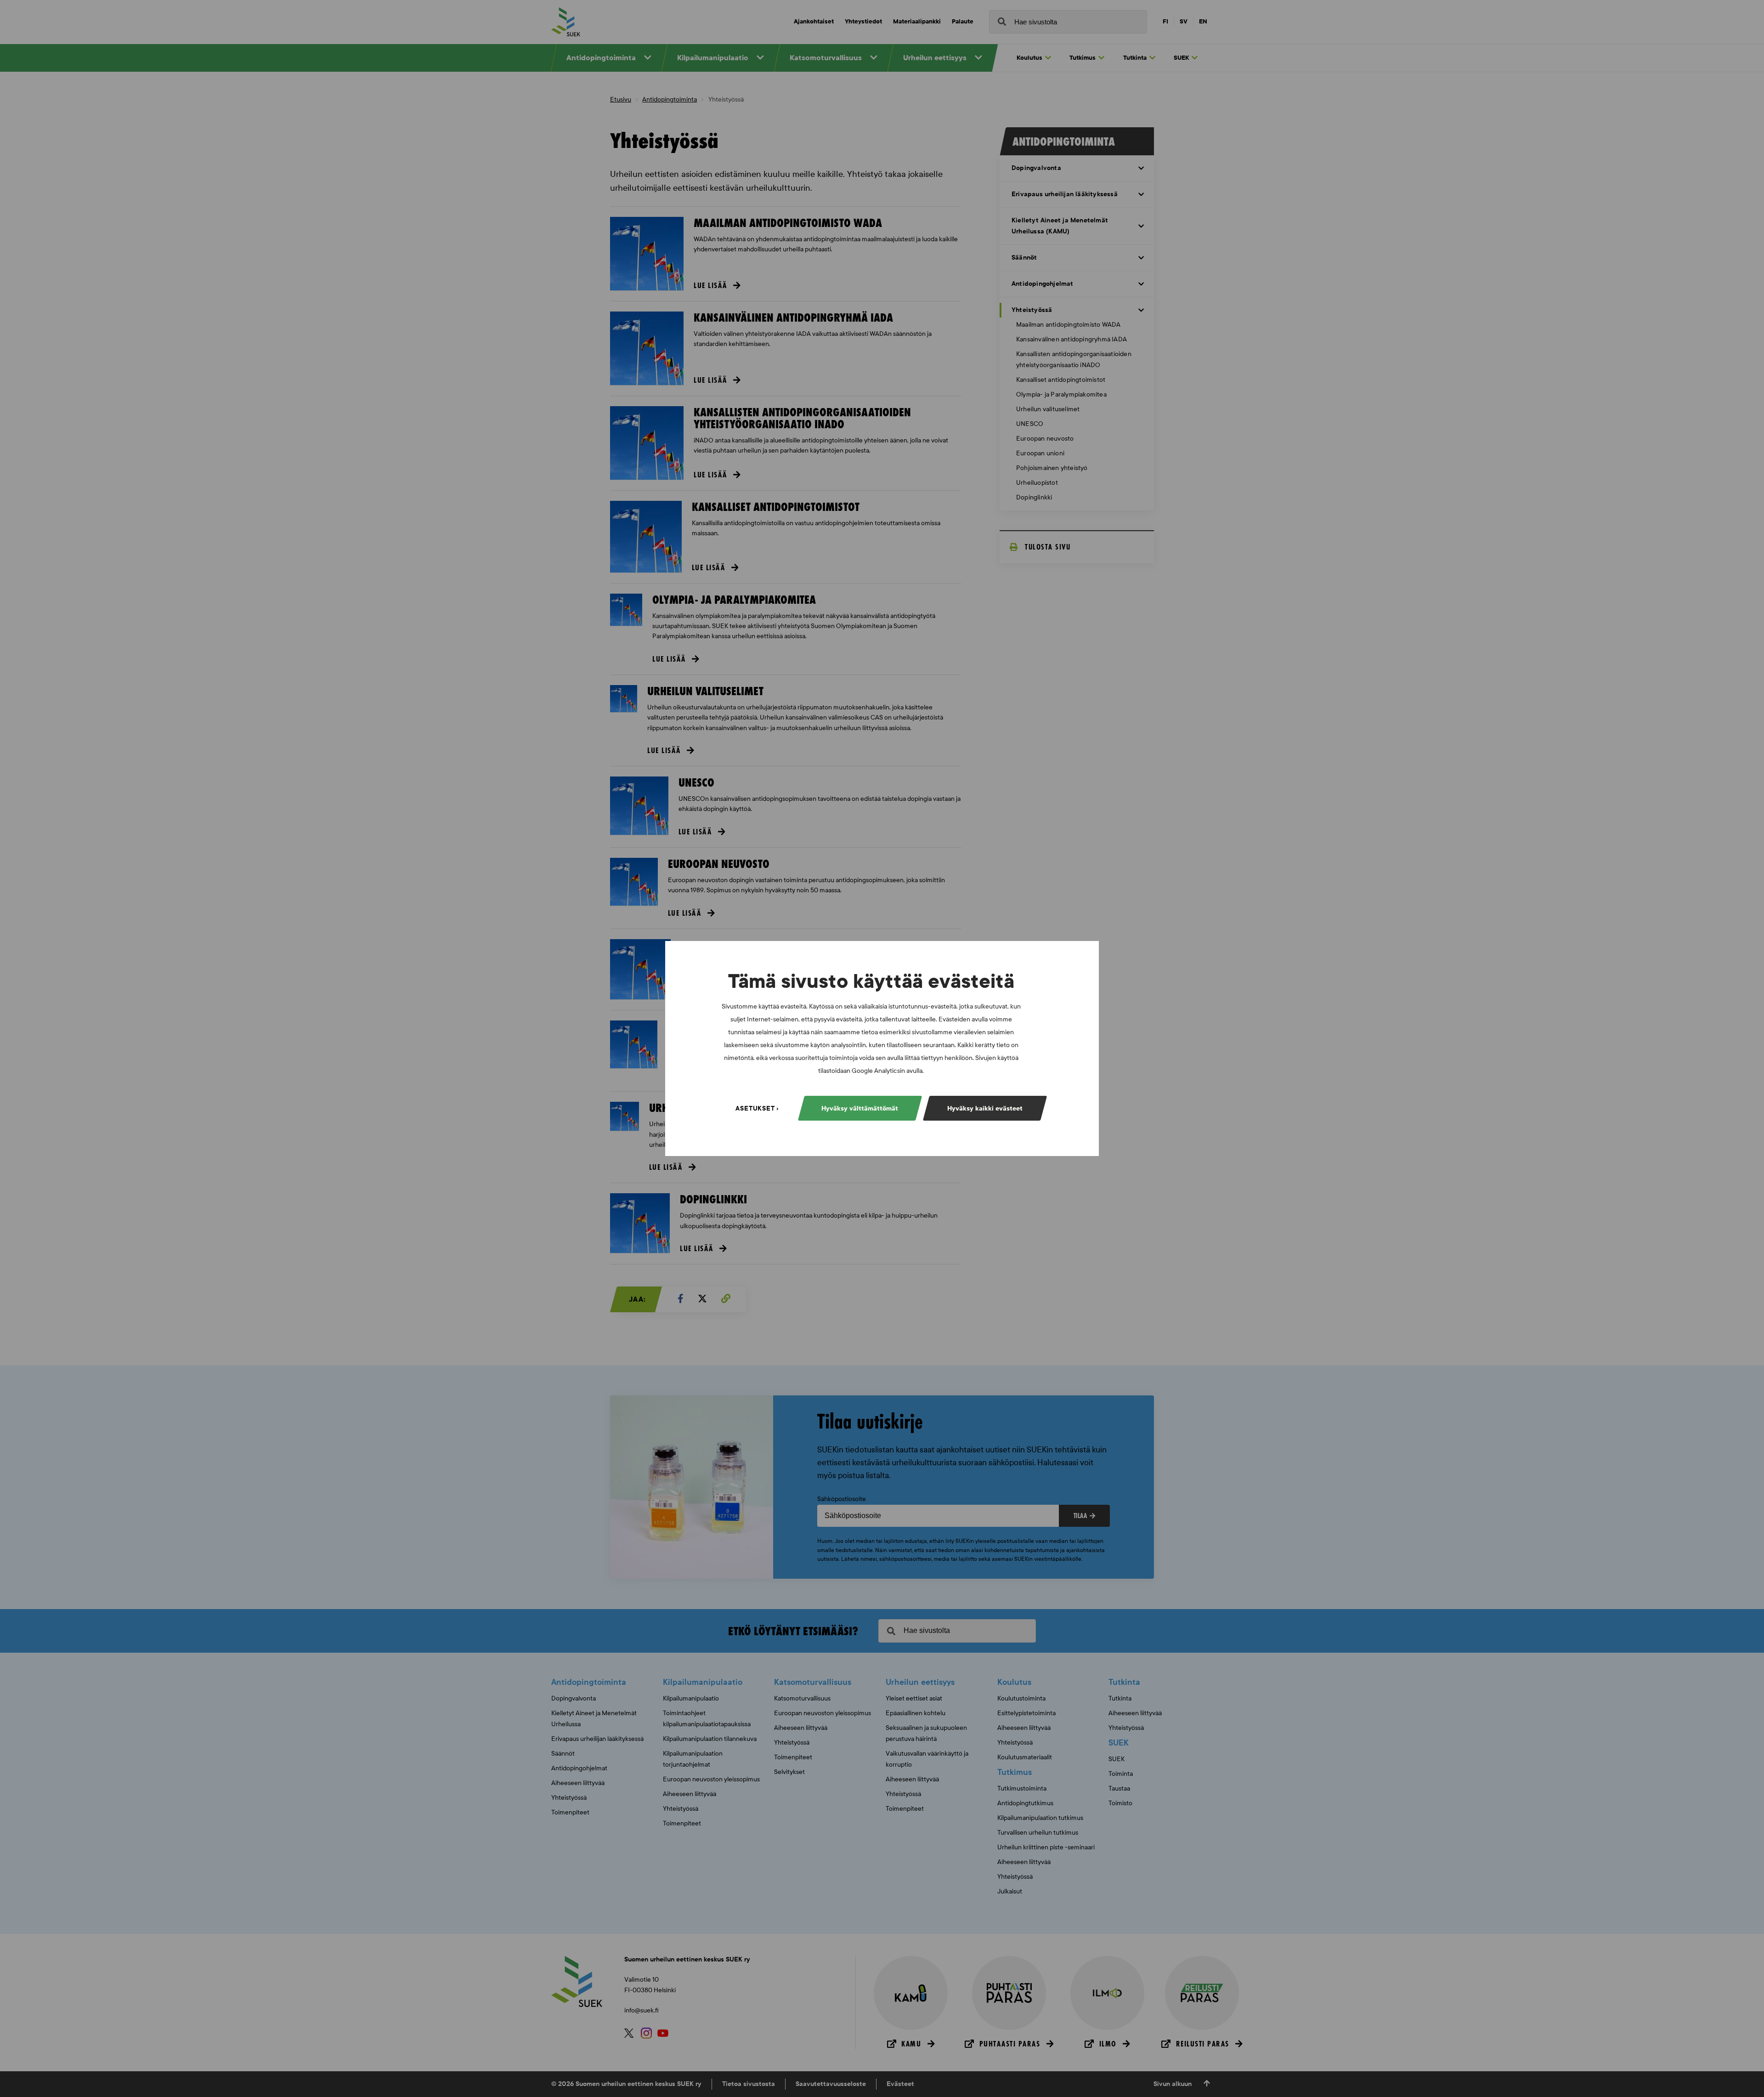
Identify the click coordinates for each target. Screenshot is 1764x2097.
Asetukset (755, 1108)
